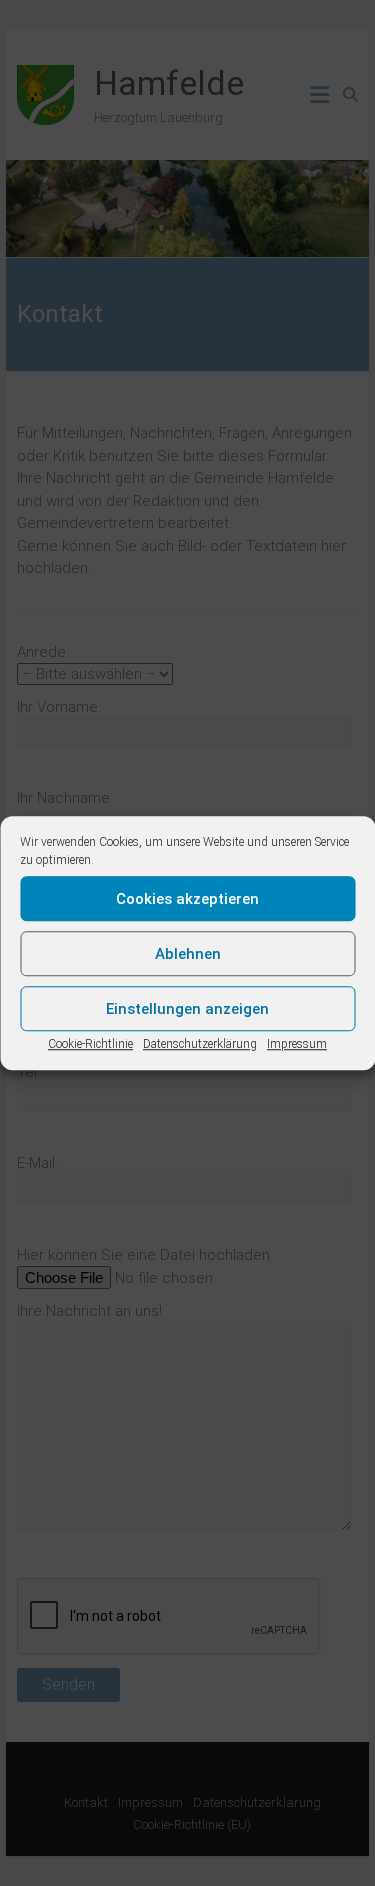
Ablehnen (188, 954)
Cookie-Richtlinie (90, 1044)
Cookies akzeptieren (187, 899)
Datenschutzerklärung (200, 1044)
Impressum (297, 1044)
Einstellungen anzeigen (187, 1009)
